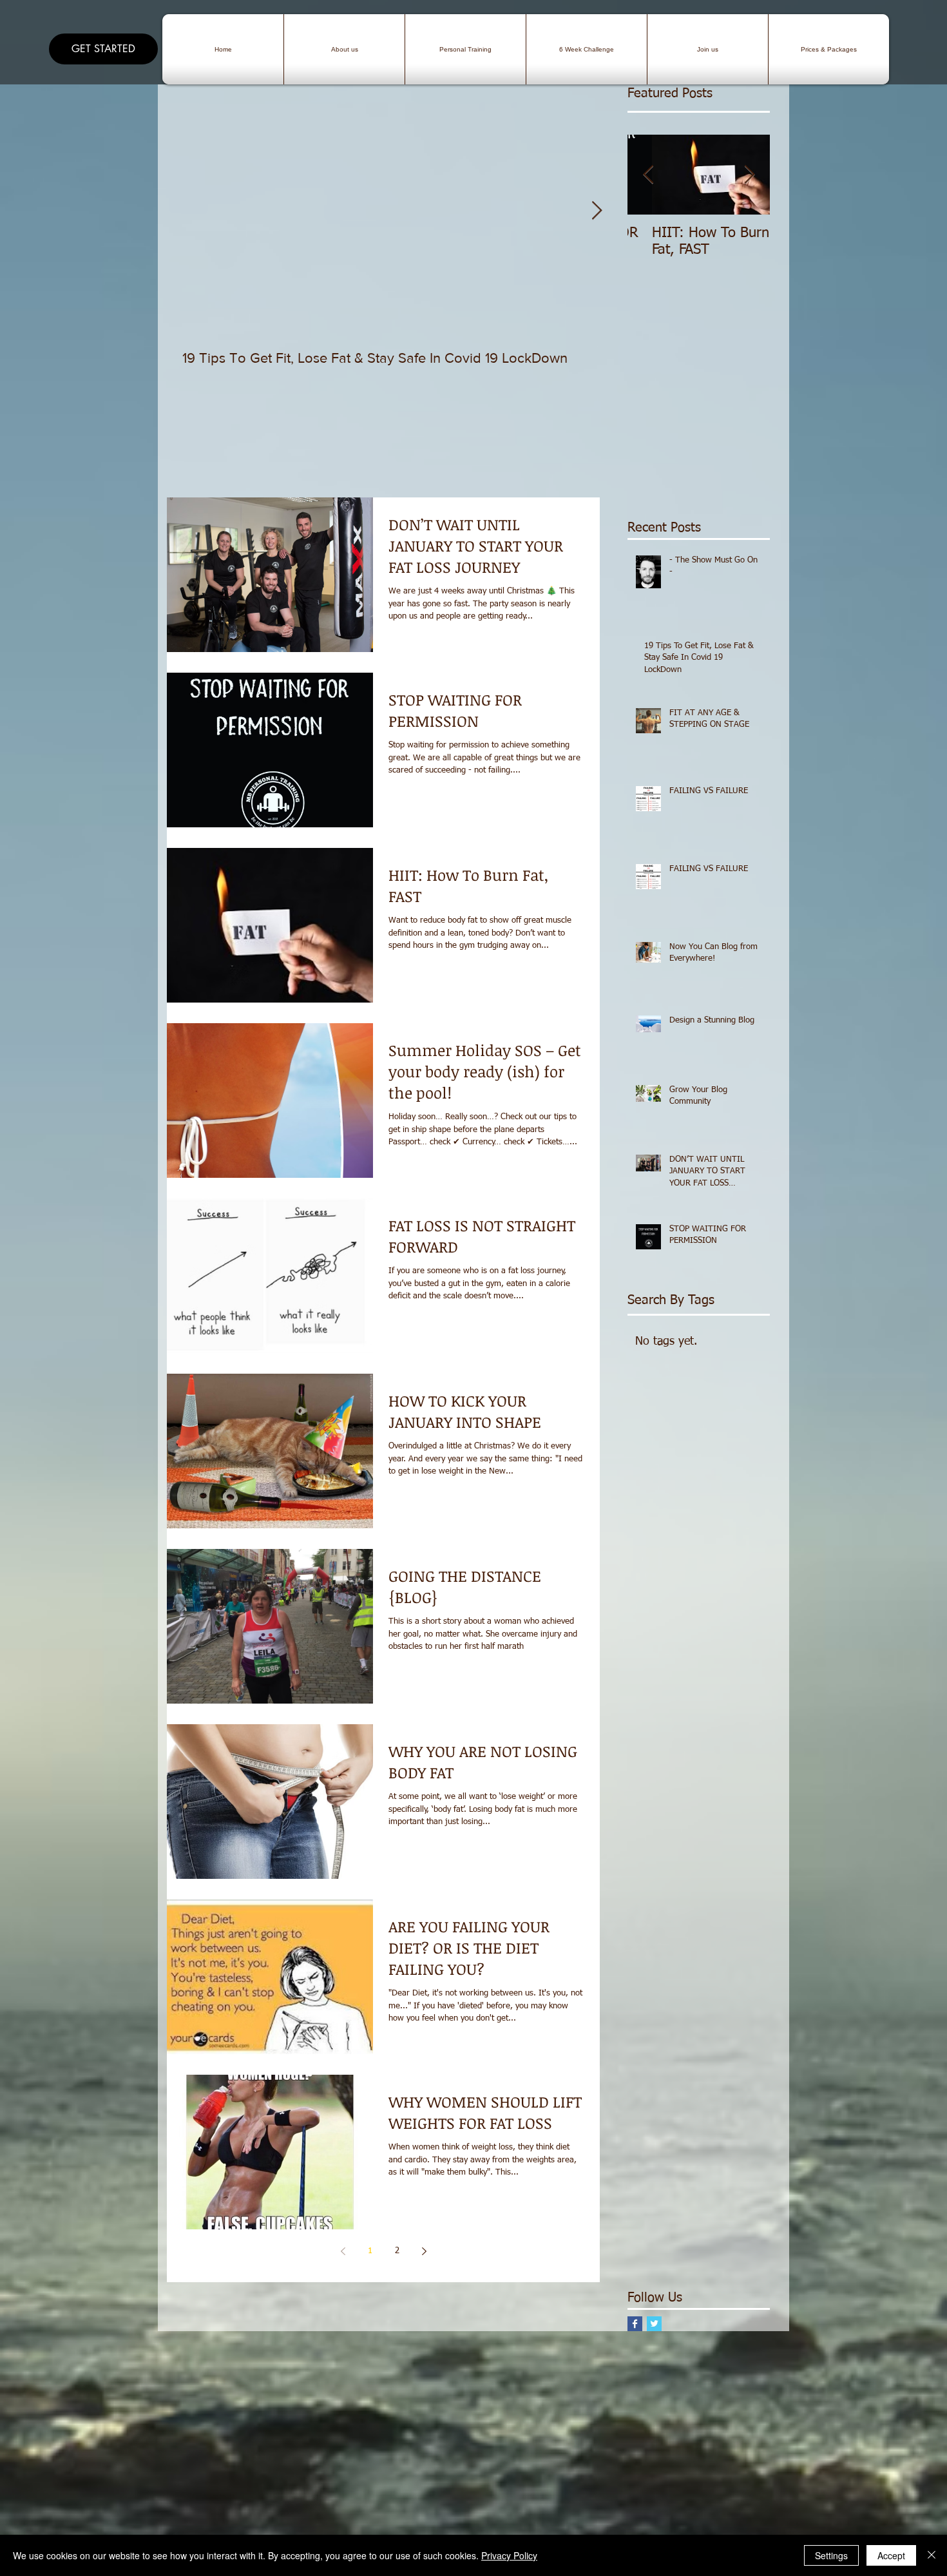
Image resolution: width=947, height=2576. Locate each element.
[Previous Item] (648, 175)
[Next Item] (597, 211)
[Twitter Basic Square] (654, 2324)
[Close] (932, 2555)
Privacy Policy (509, 2555)
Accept (891, 2555)
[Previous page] (343, 2251)
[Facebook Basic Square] (635, 2324)
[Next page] (424, 2251)
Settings (831, 2555)
